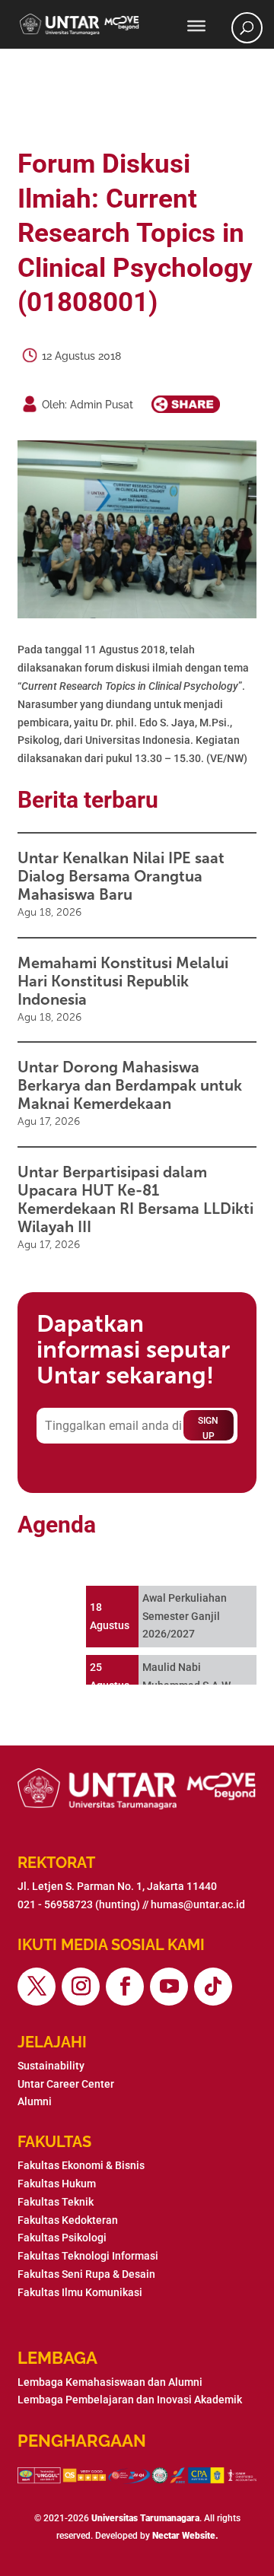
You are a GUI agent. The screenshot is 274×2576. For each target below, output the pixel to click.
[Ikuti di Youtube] (169, 1987)
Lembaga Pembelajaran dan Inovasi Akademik (130, 2400)
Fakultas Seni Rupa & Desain (86, 2274)
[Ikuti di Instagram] (81, 1987)
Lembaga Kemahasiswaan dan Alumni (110, 2382)
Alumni (35, 2101)
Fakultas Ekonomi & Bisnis (81, 2165)
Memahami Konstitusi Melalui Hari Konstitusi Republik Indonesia (123, 981)
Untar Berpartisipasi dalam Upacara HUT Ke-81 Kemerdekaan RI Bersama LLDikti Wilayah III (135, 1199)
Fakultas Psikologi (62, 2238)
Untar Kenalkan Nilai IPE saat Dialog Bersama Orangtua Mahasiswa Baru (121, 876)
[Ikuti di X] (37, 1987)
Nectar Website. (185, 2536)
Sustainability (51, 2066)
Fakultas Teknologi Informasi (88, 2256)
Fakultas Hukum (57, 2184)
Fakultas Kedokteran (68, 2220)
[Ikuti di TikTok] (213, 1987)
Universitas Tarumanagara (145, 2518)
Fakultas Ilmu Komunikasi (80, 2292)
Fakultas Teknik (56, 2202)
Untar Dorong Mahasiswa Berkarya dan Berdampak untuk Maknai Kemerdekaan (130, 1085)
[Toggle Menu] (196, 26)
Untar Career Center (66, 2084)
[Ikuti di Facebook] (125, 1987)
